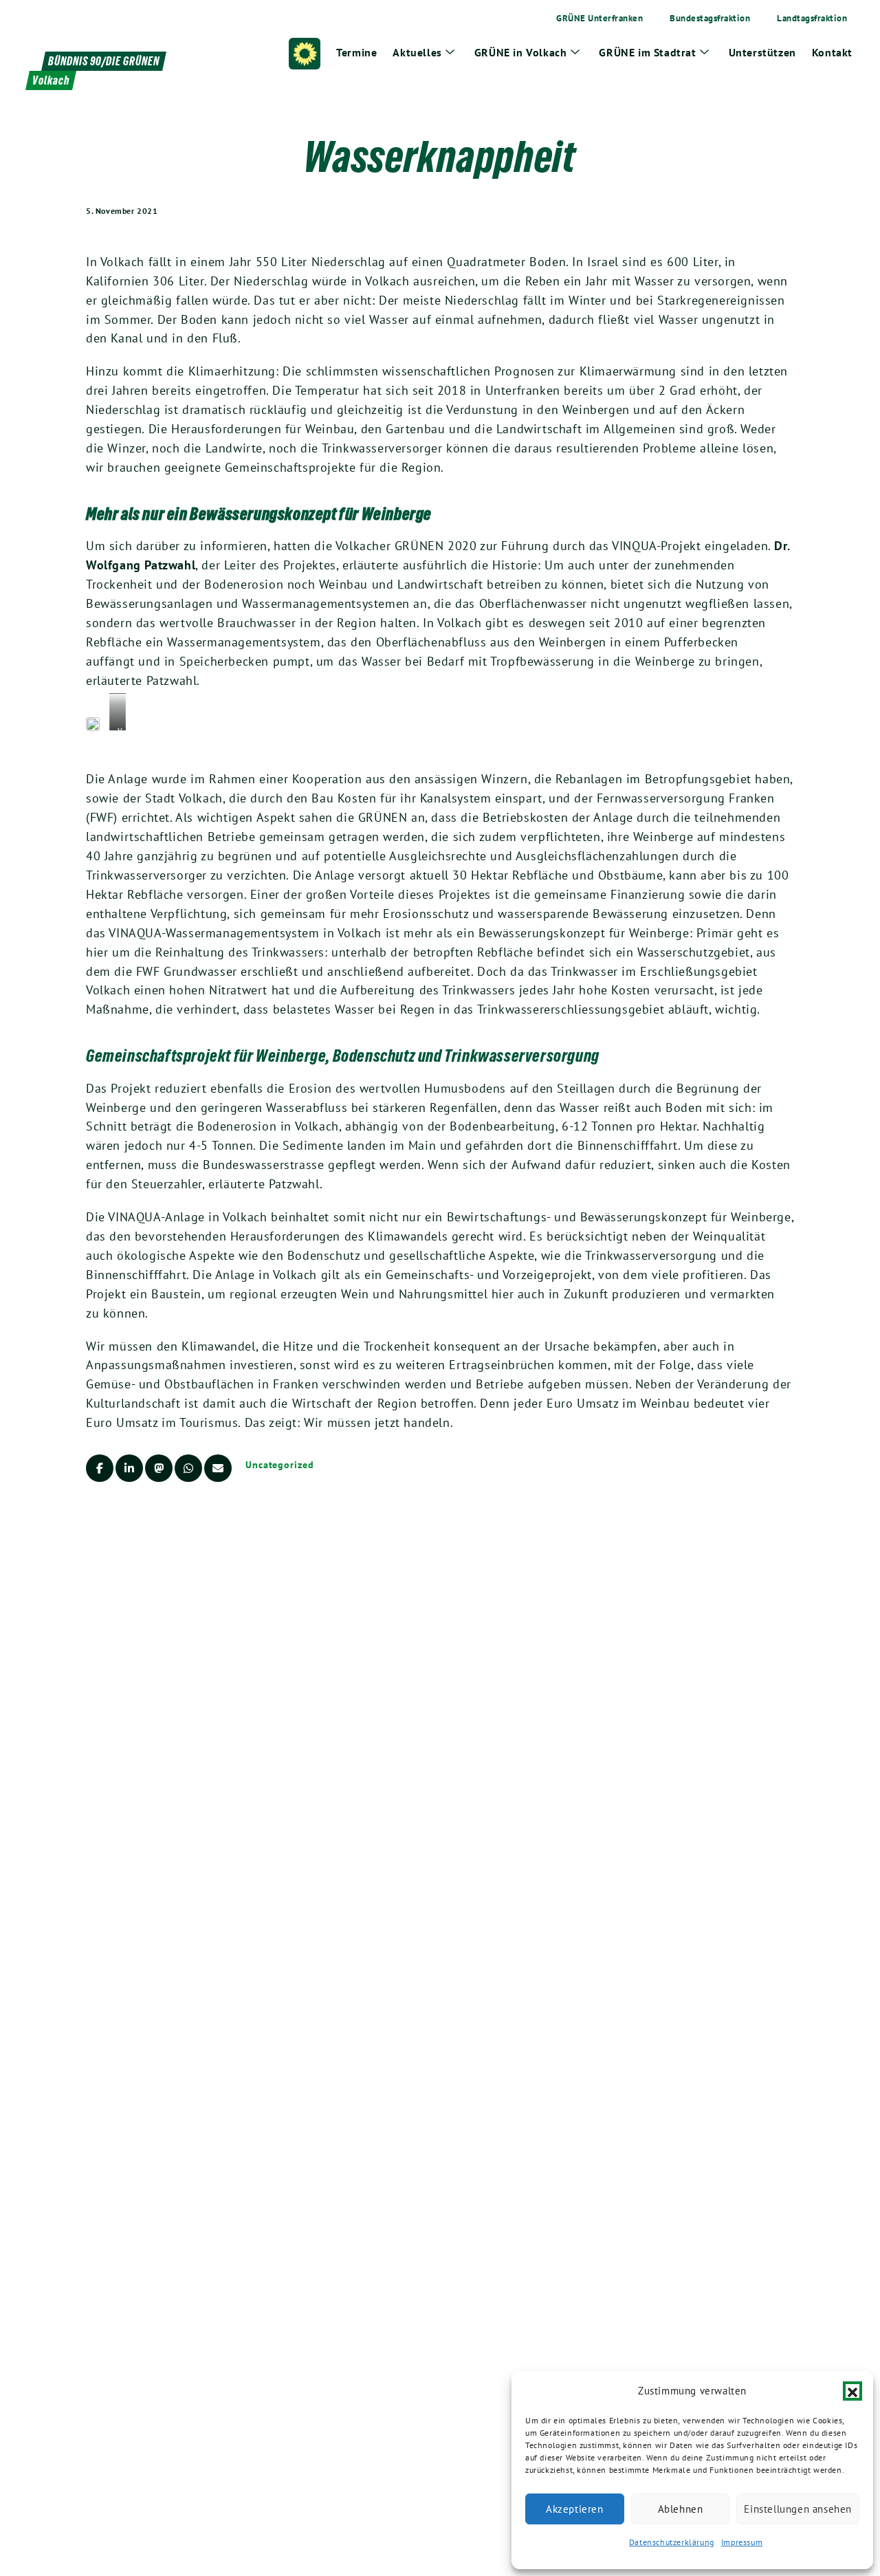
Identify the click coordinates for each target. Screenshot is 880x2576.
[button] (852, 2391)
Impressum (742, 2542)
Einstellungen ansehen (798, 2509)
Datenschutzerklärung (672, 2542)
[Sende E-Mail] (218, 1468)
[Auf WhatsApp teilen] (188, 1468)
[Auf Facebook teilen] (100, 1468)
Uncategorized (280, 1465)
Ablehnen (681, 2509)
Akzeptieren (575, 2509)
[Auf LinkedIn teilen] (129, 1468)
